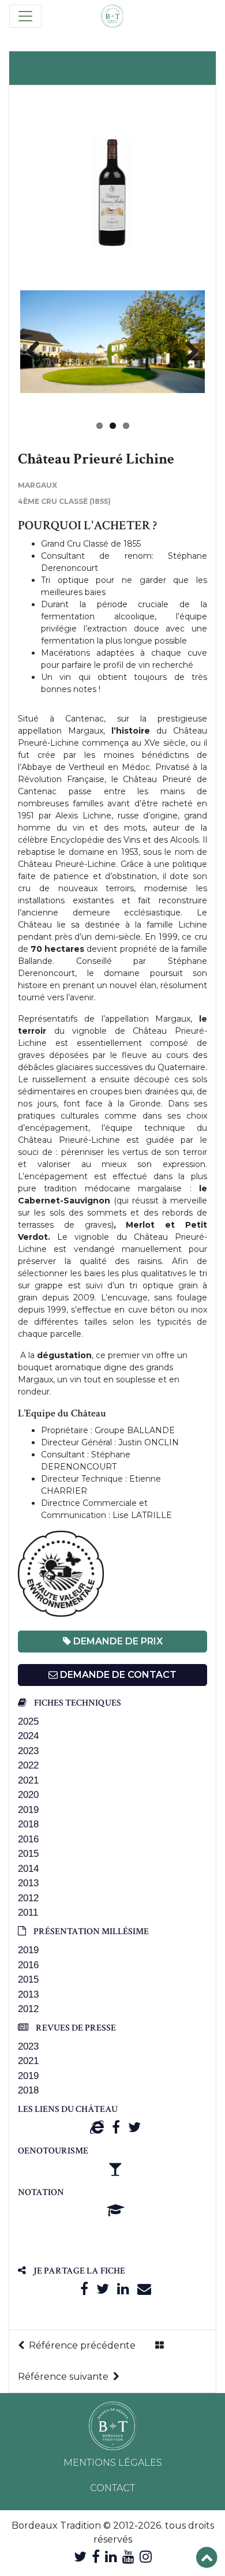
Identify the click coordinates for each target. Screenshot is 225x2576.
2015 (28, 1854)
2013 (28, 1883)
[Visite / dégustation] (115, 2169)
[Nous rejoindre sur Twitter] (80, 2557)
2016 (28, 1839)
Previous (37, 352)
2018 (28, 1824)
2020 (28, 1795)
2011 (28, 1913)
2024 (28, 1736)
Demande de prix (117, 1641)
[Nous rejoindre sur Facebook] (96, 2557)
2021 (28, 1780)
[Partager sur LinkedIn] (123, 2289)
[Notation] (116, 2210)
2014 (28, 1869)
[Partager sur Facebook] (84, 2289)
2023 (28, 1751)
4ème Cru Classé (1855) (64, 501)
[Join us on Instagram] (146, 2557)
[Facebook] (116, 2127)
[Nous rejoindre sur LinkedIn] (111, 2557)
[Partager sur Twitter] (103, 2289)
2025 (28, 1721)
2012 (28, 1898)
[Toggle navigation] (25, 16)
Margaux (37, 485)
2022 (28, 1765)
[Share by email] (144, 2289)
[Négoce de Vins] (112, 16)
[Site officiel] (97, 2127)
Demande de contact (117, 1675)
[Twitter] (134, 2127)
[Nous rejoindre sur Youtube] (128, 2557)
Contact (112, 2488)
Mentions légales (113, 2463)
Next (187, 352)
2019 (28, 1810)
